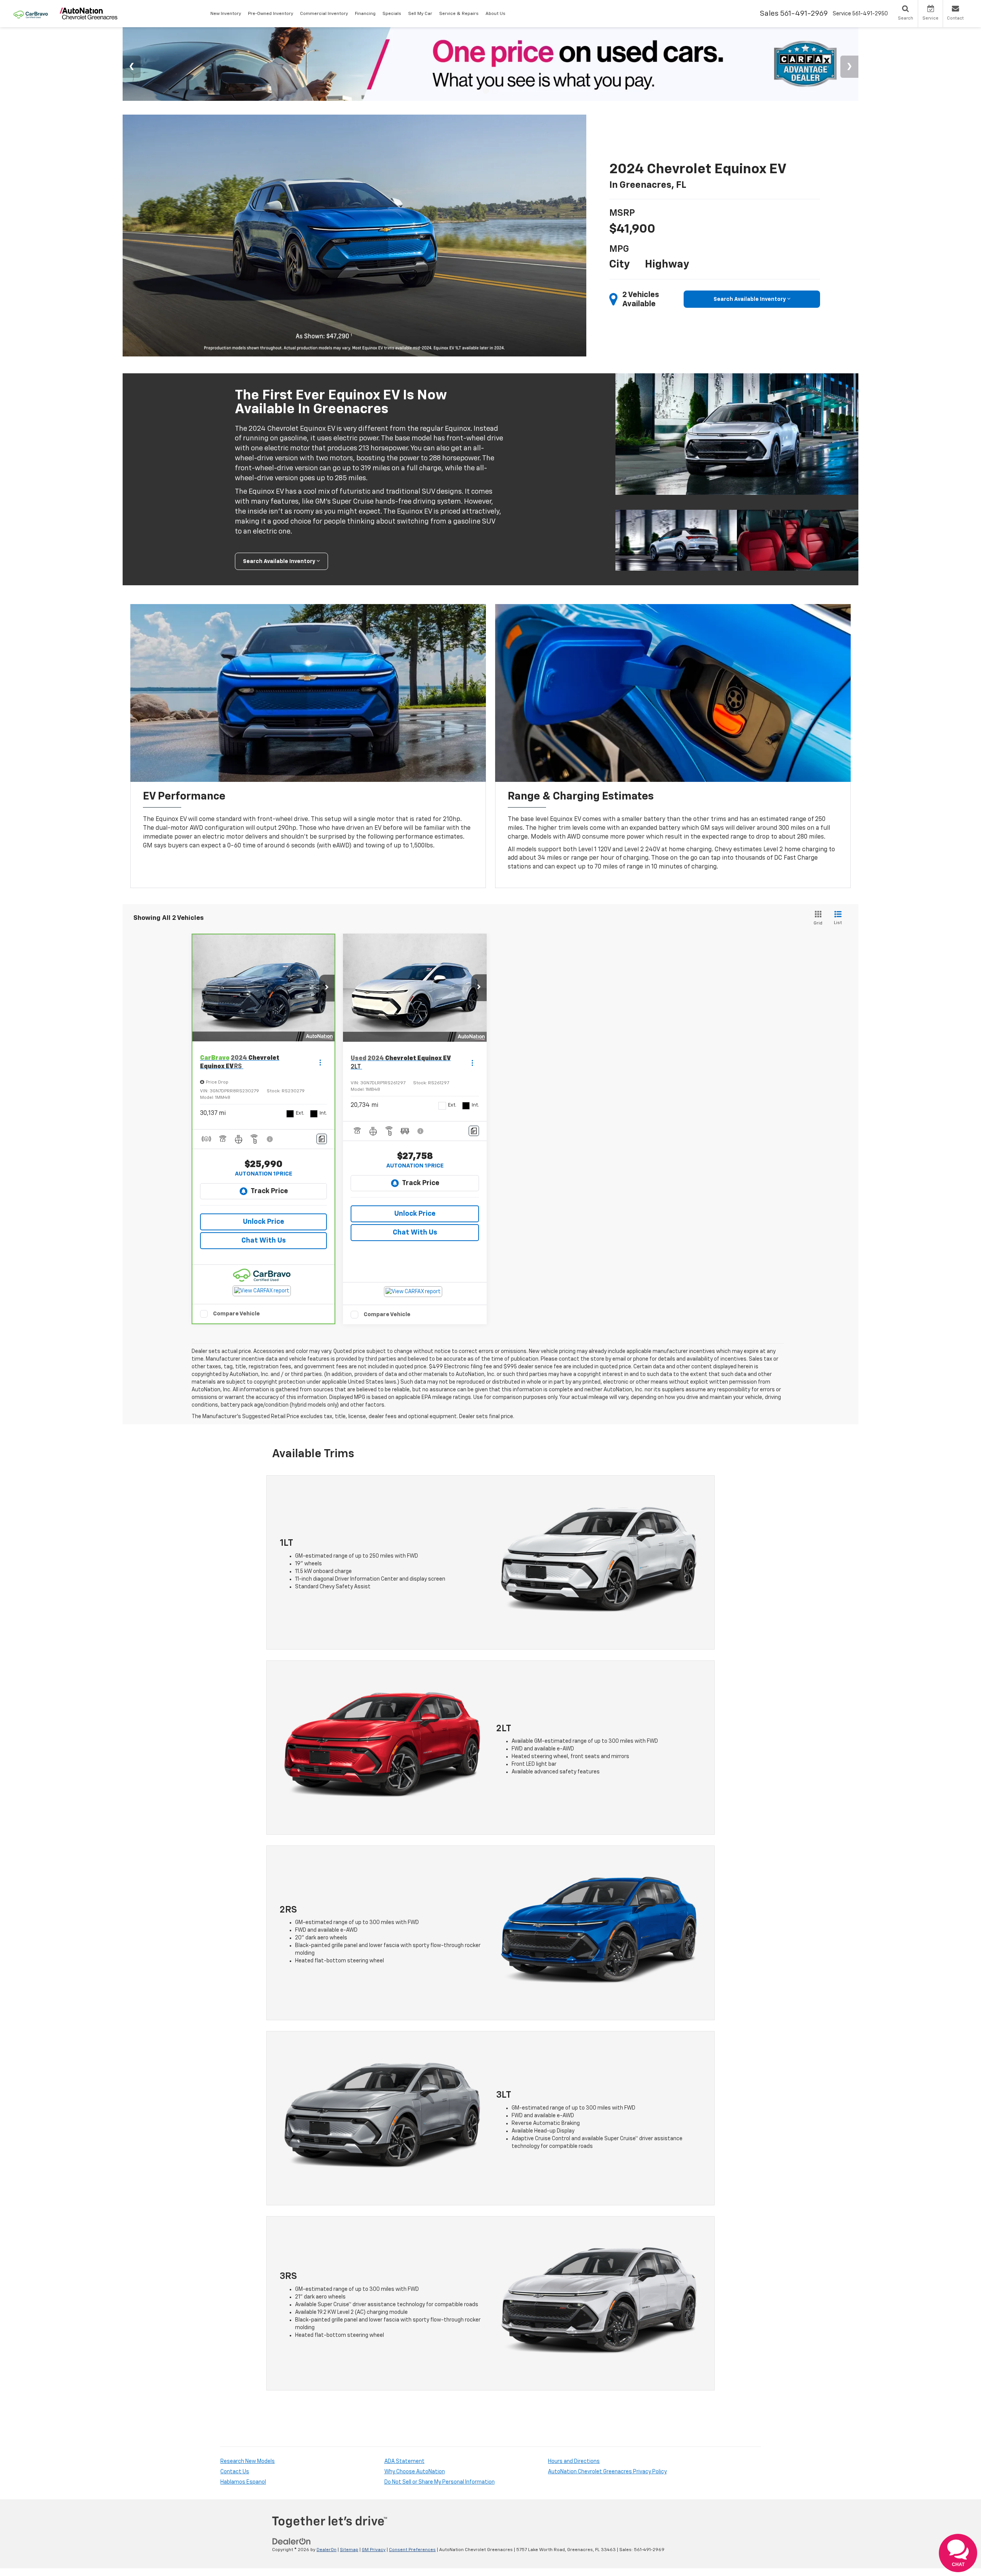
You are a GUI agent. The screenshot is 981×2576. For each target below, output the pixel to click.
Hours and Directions (574, 2461)
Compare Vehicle (236, 1314)
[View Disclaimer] (270, 1139)
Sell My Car (420, 14)
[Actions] (320, 1063)
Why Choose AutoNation (415, 2472)
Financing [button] (365, 14)
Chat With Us (264, 1241)
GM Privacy (374, 2550)
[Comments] (322, 1139)
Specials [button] (392, 14)
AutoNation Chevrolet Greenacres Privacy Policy (607, 2472)
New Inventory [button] (226, 14)
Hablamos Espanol (243, 2482)
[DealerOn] (292, 2541)
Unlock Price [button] (263, 1222)
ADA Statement (404, 2461)
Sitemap (349, 2550)
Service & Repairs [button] (459, 14)
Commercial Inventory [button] (324, 14)
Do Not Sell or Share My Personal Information (440, 2482)
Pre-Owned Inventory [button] (271, 14)
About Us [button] (495, 14)
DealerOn (326, 2550)
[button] (327, 988)
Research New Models (248, 2461)
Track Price (269, 1191)
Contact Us (235, 2472)
